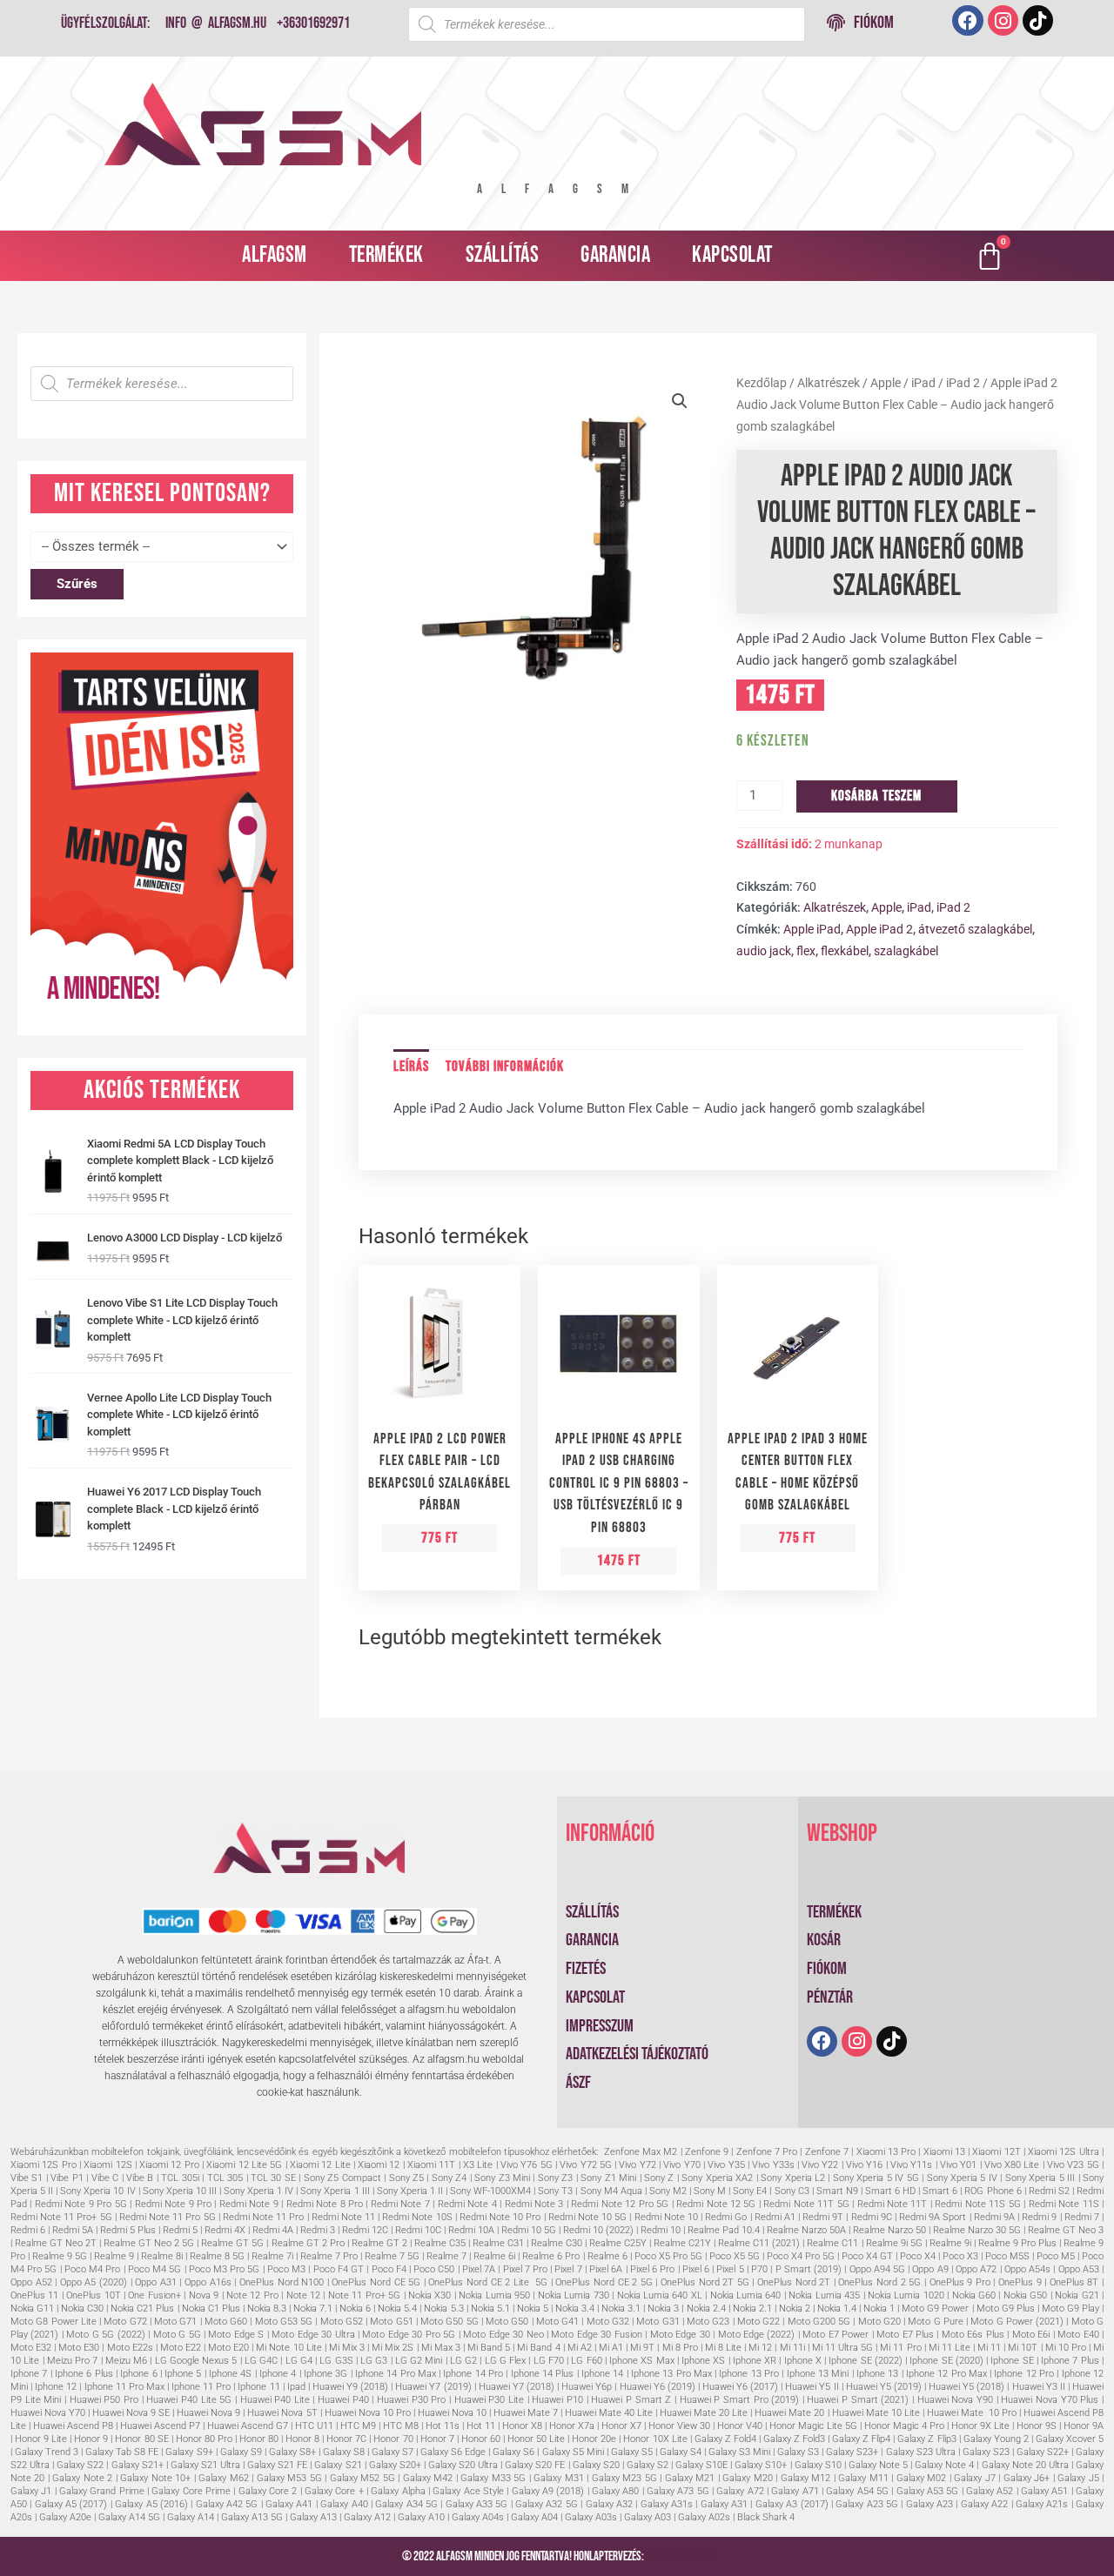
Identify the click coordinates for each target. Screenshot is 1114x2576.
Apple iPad (812, 929)
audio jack (764, 951)
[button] (680, 401)
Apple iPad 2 (879, 929)
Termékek (386, 255)
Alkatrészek (829, 383)
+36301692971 (313, 23)
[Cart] (990, 256)
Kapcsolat (732, 255)
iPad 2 (963, 383)
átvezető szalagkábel (975, 929)
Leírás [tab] (411, 1067)
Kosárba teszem (876, 796)
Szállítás (503, 255)
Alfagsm (275, 255)
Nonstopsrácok (679, 2556)
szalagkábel (906, 951)
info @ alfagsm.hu (216, 23)
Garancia (615, 255)
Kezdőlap (762, 383)
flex (806, 951)
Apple (886, 383)
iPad (923, 383)
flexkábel (845, 951)
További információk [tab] (505, 1067)
